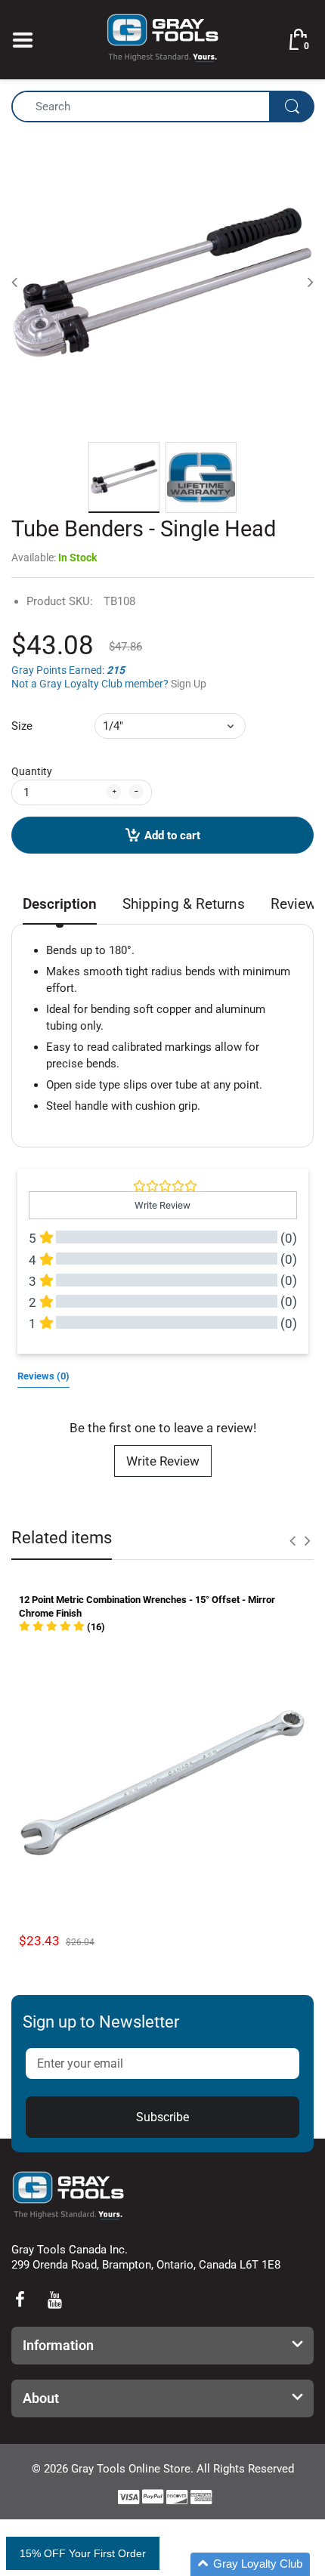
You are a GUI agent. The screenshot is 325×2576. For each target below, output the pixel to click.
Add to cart (172, 836)
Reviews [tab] (297, 904)
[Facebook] (20, 2300)
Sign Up (189, 684)
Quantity (32, 771)
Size (22, 726)
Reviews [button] (43, 1376)
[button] (62, 1627)
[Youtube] (54, 2300)
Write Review (163, 1461)
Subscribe (162, 2117)
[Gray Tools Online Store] (162, 39)
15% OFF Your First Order (83, 2553)
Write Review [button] (162, 1205)
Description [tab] (60, 904)
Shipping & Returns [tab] (184, 904)
